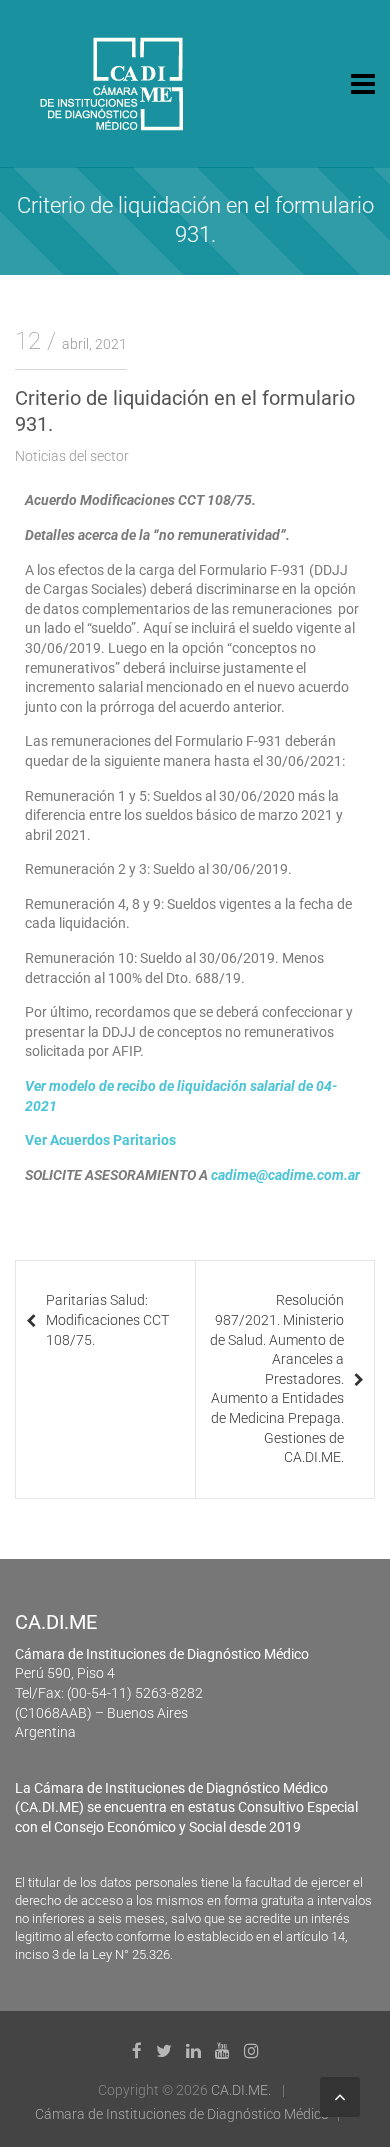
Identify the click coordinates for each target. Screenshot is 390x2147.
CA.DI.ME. (241, 2090)
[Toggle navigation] (363, 84)
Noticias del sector (72, 456)
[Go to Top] (340, 2097)
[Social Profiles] (137, 2051)
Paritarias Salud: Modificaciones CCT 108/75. (107, 1319)
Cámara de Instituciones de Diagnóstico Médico (182, 2114)
